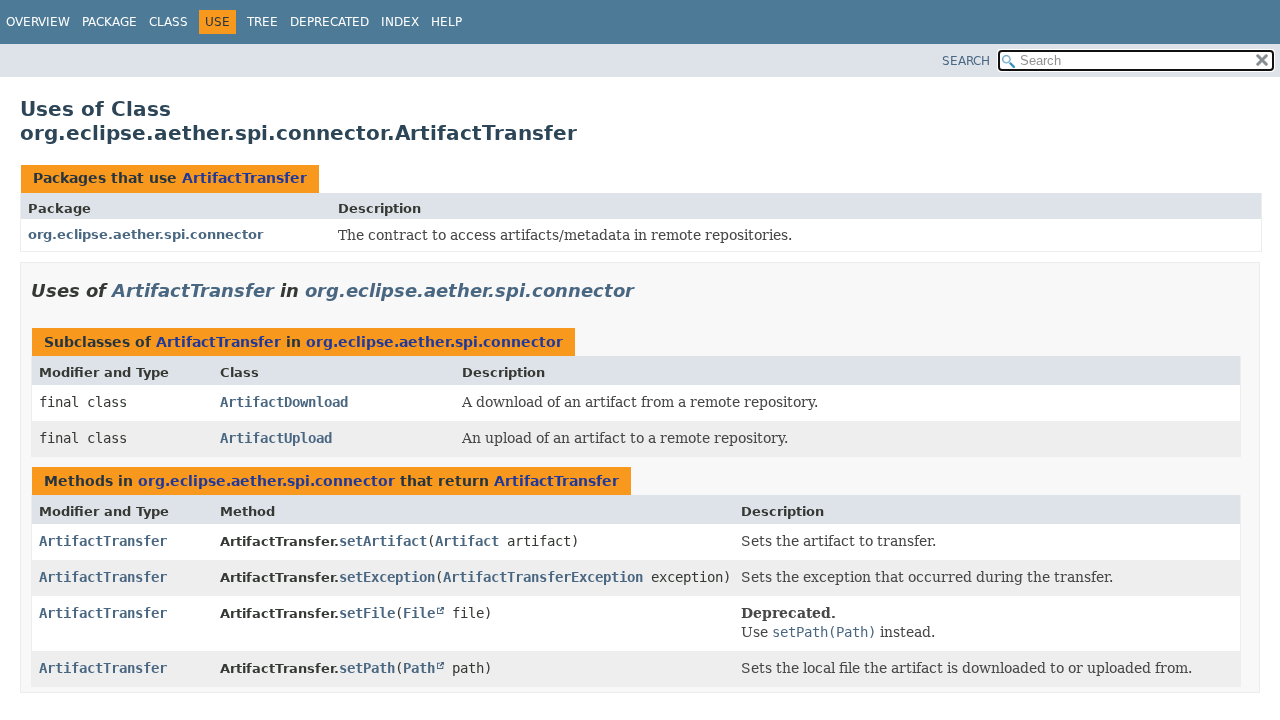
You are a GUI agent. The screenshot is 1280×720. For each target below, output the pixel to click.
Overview (38, 22)
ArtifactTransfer (244, 178)
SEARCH (966, 61)
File (419, 613)
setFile (367, 613)
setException (387, 577)
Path (419, 668)
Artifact (467, 541)
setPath (367, 668)
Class (168, 22)
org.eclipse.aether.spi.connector (145, 234)
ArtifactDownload (284, 402)
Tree (262, 22)
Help (446, 22)
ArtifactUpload (276, 438)
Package (109, 22)
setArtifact (383, 541)
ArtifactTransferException (543, 577)
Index (400, 22)
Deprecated (329, 22)
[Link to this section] (648, 290)
